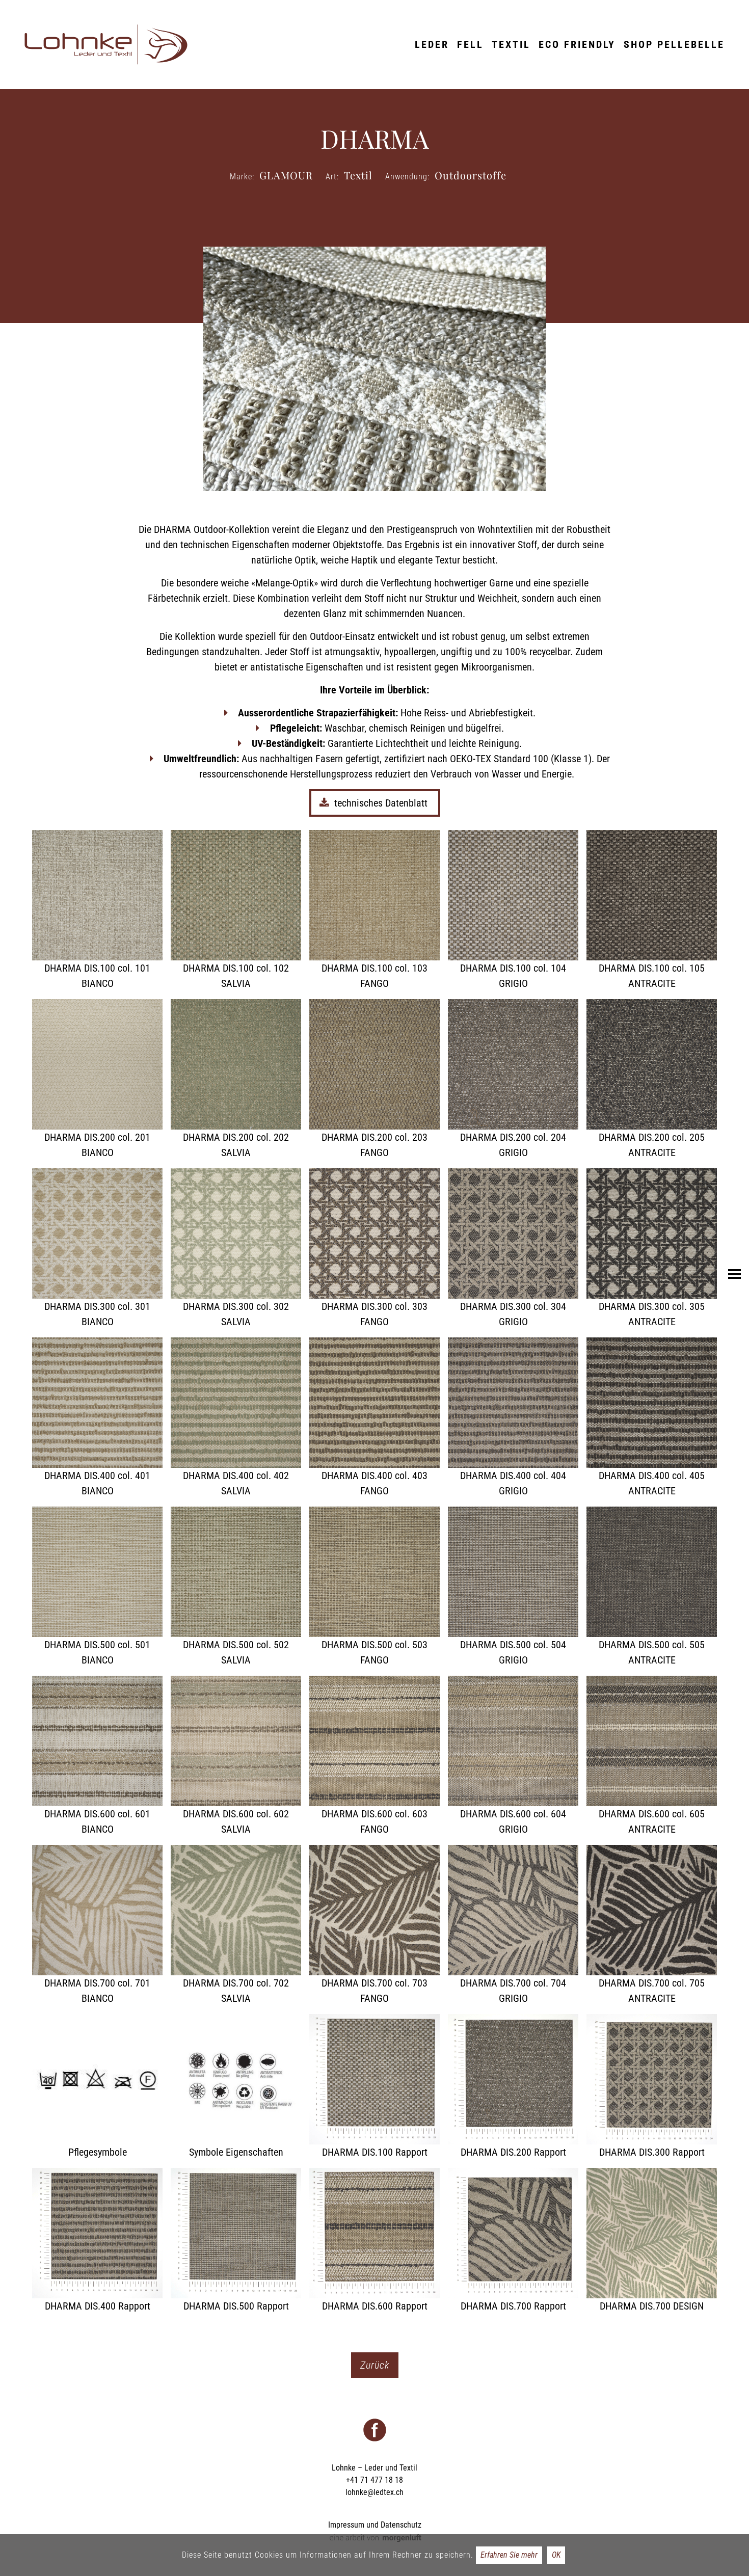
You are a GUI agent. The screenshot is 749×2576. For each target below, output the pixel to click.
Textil (511, 44)
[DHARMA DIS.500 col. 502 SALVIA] (236, 1587)
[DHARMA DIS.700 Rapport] (513, 2241)
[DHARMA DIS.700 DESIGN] (652, 2241)
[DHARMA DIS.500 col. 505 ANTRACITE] (652, 1587)
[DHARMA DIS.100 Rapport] (374, 2087)
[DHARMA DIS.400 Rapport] (97, 2241)
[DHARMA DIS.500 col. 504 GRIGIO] (513, 1587)
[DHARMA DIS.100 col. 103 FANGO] (374, 910)
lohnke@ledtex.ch (374, 2492)
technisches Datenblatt (382, 803)
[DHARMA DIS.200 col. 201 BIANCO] (97, 1080)
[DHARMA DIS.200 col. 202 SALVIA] (236, 1080)
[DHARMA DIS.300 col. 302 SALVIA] (236, 1249)
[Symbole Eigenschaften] (236, 2087)
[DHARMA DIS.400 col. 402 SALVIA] (236, 1418)
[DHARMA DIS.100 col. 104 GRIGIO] (513, 910)
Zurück (375, 2365)
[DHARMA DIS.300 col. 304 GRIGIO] (513, 1249)
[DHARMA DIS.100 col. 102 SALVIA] (236, 910)
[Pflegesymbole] (97, 2087)
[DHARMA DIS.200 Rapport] (513, 2087)
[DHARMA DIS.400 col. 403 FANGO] (374, 1418)
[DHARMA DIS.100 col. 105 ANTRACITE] (652, 910)
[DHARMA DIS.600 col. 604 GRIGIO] (513, 1756)
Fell (470, 44)
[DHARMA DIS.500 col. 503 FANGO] (374, 1587)
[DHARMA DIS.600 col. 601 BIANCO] (97, 1756)
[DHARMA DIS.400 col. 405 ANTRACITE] (652, 1418)
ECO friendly (577, 44)
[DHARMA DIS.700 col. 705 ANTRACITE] (652, 1925)
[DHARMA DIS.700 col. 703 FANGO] (374, 1925)
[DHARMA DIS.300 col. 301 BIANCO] (97, 1249)
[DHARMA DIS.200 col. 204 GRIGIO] (513, 1080)
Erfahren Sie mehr (509, 2555)
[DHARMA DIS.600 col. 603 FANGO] (374, 1756)
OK (556, 2555)
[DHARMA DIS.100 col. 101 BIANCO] (97, 910)
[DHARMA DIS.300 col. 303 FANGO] (374, 1249)
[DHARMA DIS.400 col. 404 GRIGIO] (513, 1418)
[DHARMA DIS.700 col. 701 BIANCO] (97, 1925)
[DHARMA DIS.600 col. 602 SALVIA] (236, 1756)
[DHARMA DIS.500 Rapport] (236, 2241)
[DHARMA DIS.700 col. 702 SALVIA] (236, 1925)
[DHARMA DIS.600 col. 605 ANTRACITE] (652, 1756)
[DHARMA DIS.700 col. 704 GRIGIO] (513, 1925)
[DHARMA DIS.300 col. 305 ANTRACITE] (652, 1249)
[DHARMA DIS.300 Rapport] (652, 2087)
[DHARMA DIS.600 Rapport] (374, 2241)
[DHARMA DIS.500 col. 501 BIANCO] (97, 1587)
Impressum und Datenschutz (375, 2525)
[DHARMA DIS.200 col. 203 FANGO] (374, 1080)
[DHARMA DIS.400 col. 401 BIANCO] (97, 1418)
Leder (432, 44)
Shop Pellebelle (674, 44)
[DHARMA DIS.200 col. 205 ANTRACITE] (652, 1080)
